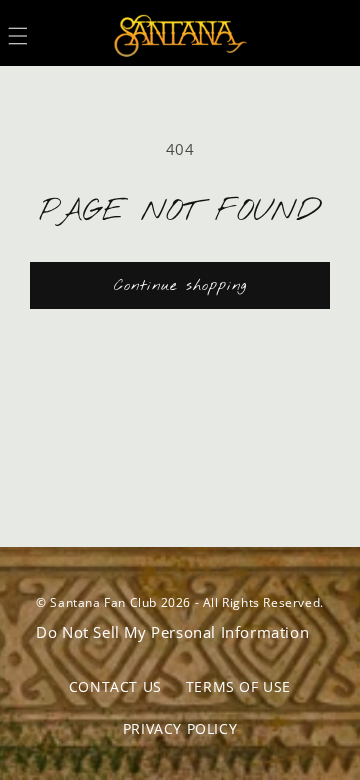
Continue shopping (180, 286)
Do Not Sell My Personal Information (172, 632)
